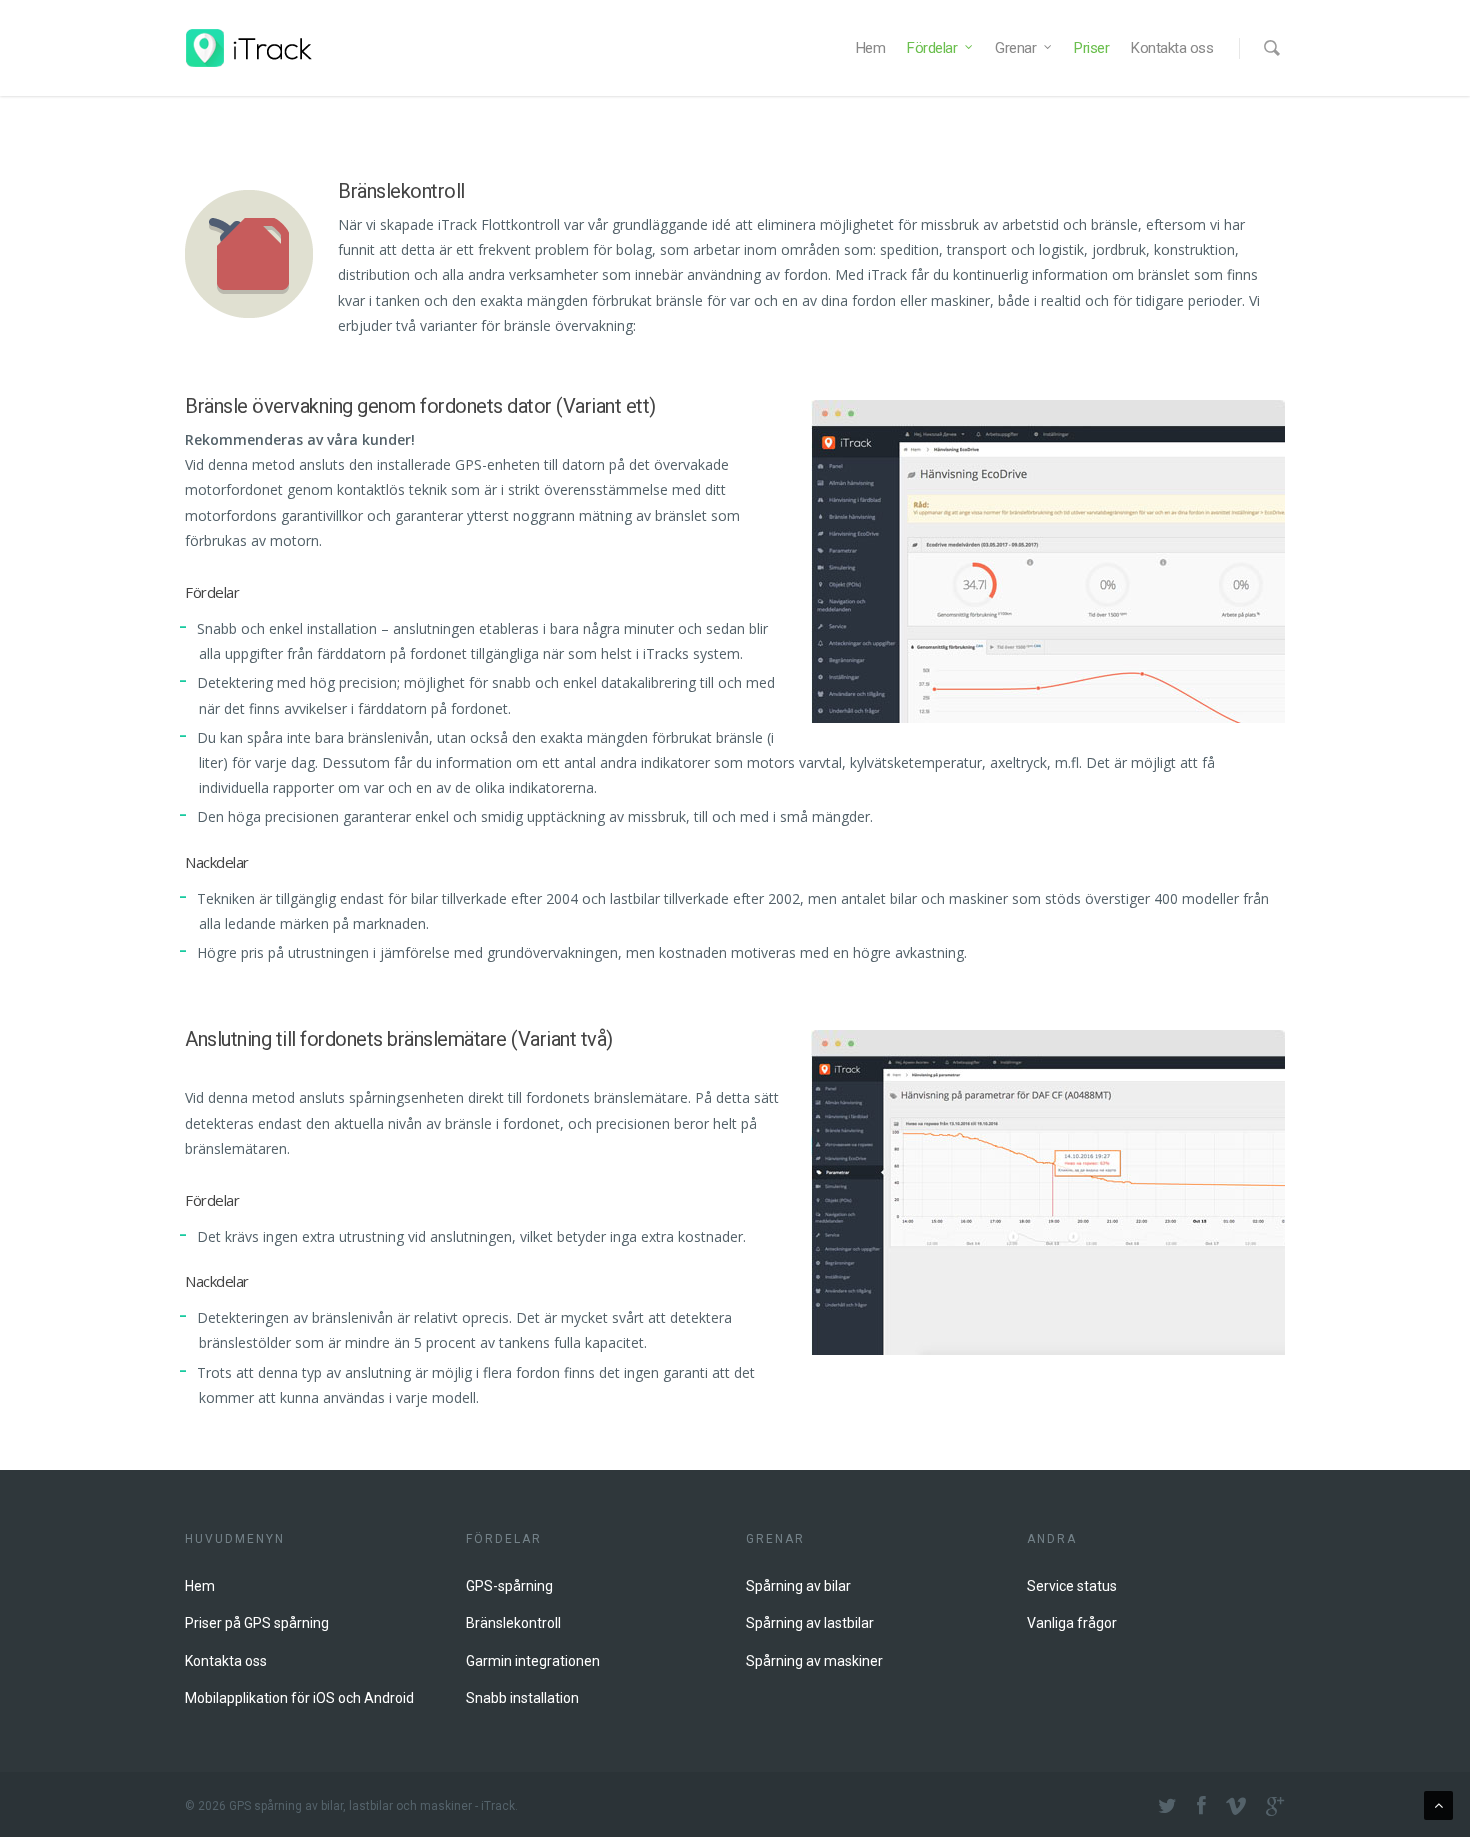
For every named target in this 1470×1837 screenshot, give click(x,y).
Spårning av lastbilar (810, 1623)
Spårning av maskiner (814, 1661)
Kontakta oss (1172, 48)
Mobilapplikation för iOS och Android (299, 1698)
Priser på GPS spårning (257, 1623)
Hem (871, 48)
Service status (1072, 1586)
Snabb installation (522, 1698)
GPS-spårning (509, 1586)
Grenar (1015, 48)
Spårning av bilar (798, 1586)
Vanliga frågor (1072, 1623)
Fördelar (932, 48)
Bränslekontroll (513, 1623)
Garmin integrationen (533, 1661)
